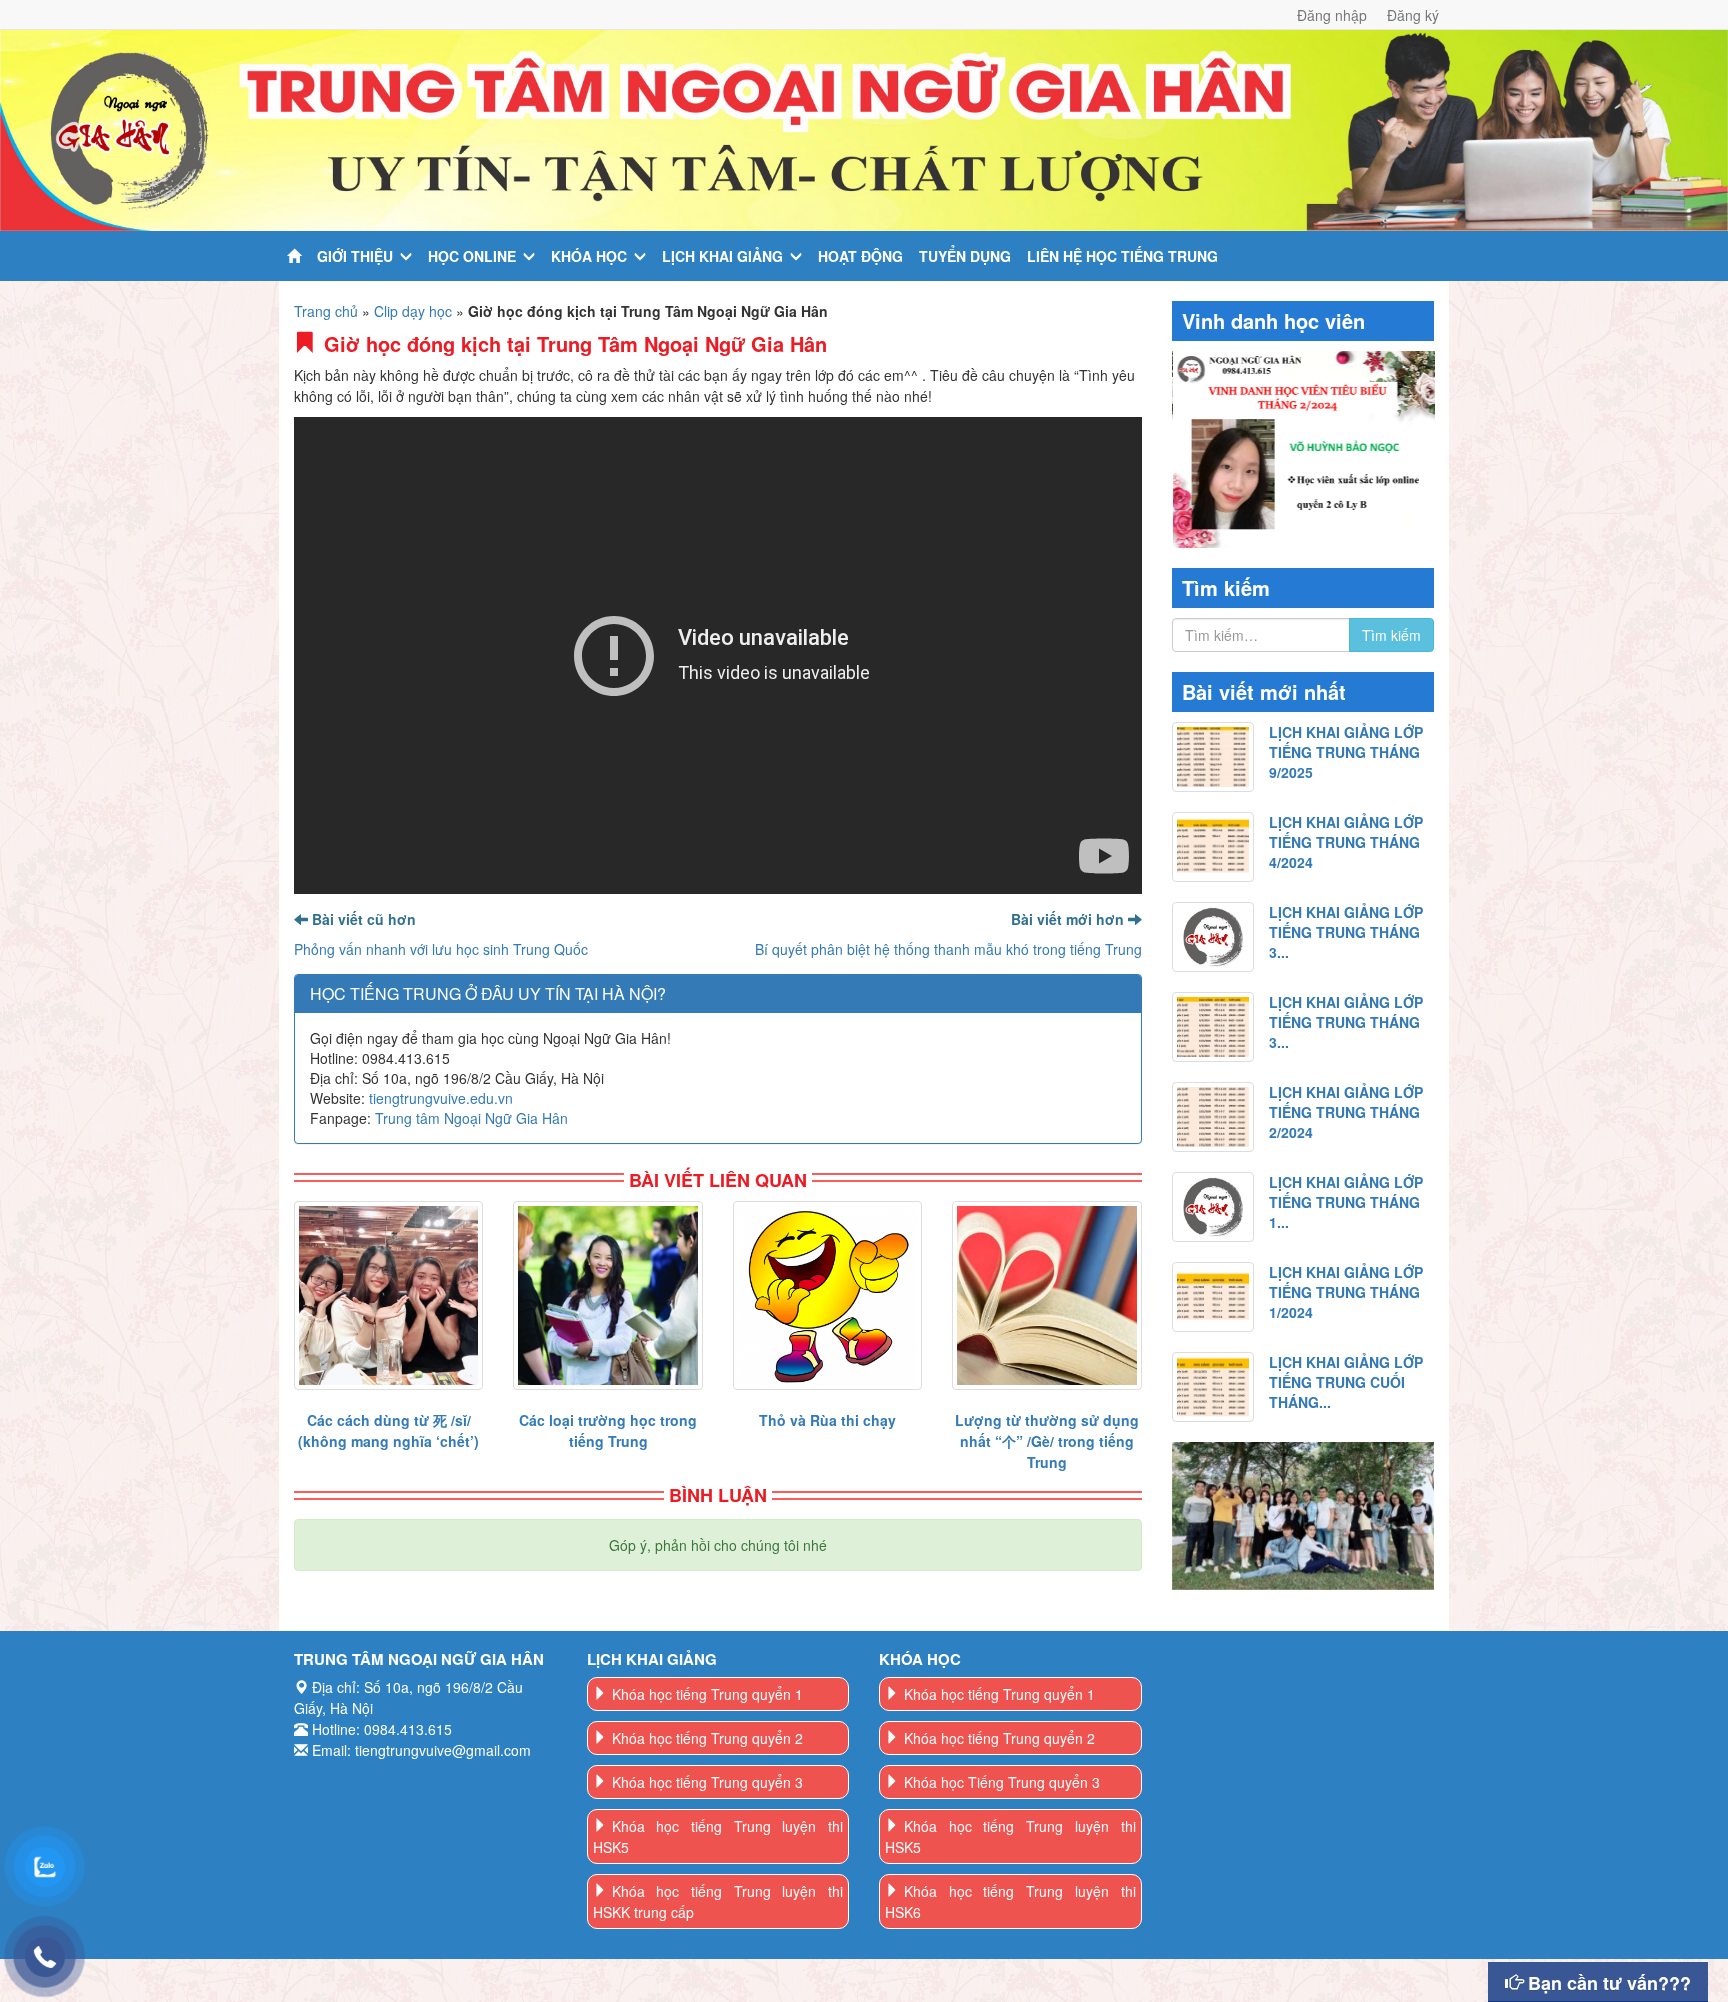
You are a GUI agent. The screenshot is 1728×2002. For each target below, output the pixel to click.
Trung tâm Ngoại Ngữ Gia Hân (471, 1118)
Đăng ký (1413, 15)
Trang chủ (326, 311)
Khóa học (589, 256)
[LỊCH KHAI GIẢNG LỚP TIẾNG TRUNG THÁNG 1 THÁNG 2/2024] (1213, 1207)
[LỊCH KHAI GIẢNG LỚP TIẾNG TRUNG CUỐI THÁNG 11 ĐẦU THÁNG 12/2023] (1213, 1387)
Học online (472, 256)
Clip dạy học (413, 311)
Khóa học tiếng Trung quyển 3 (707, 1782)
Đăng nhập (1332, 15)
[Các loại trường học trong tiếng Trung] (607, 1295)
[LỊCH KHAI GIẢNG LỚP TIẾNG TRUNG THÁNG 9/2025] (1213, 757)
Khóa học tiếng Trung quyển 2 (707, 1738)
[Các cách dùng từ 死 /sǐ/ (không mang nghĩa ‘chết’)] (388, 1295)
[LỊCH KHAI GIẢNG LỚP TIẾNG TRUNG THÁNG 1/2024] (1213, 1297)
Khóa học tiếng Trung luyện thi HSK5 (718, 1836)
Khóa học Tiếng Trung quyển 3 (1002, 1782)
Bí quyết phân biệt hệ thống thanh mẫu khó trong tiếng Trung (948, 949)
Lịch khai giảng (722, 256)
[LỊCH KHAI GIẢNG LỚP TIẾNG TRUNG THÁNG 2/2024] (1213, 1117)
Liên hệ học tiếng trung (1122, 256)
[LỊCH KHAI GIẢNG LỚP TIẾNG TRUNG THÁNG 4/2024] (1213, 847)
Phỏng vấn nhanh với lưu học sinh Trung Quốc (441, 949)
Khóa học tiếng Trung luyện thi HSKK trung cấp (718, 1901)
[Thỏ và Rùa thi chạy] (827, 1295)
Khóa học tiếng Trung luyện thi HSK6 (1010, 1901)
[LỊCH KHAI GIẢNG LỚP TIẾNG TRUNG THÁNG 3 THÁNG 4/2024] (1213, 937)
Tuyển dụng (965, 256)
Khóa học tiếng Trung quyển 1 (707, 1694)
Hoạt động (860, 256)
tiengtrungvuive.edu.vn (441, 1098)
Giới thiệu (355, 256)
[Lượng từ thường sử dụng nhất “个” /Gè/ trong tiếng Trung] (1046, 1295)
